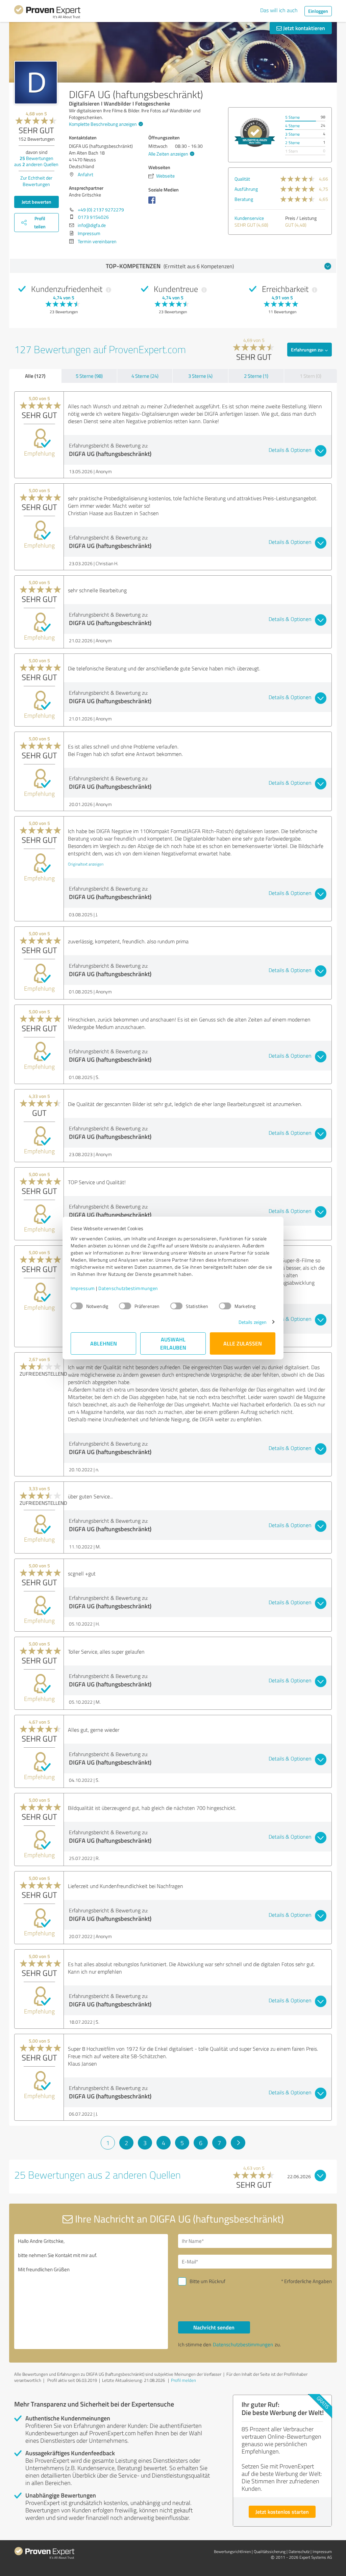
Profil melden (183, 2380)
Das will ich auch (279, 10)
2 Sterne (292, 143)
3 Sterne (292, 134)
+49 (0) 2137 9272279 (101, 210)
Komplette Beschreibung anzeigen (103, 124)
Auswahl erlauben (173, 1343)
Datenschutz (299, 2551)
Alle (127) (35, 376)
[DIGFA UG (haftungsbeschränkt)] (36, 83)
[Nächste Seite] (238, 2143)
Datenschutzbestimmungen (128, 1288)
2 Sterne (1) (256, 376)
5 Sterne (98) (89, 376)
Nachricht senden (214, 2327)
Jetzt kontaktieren (303, 28)
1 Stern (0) (311, 376)
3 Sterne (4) (200, 376)
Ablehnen (104, 1343)
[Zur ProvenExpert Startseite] (47, 13)
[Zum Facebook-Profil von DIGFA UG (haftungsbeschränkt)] (153, 203)
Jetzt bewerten (36, 202)
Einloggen (318, 11)
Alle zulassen (243, 1343)
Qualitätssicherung (270, 2551)
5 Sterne (292, 117)
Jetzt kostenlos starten (282, 2512)
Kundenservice (249, 218)
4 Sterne (292, 126)
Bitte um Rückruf (207, 2281)
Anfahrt (85, 174)
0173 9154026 (93, 217)
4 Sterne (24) (145, 376)
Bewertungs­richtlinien (232, 2551)
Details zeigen (253, 1322)
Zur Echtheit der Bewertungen (36, 181)
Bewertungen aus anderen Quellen (36, 161)
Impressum (83, 1288)
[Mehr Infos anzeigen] (255, 132)
